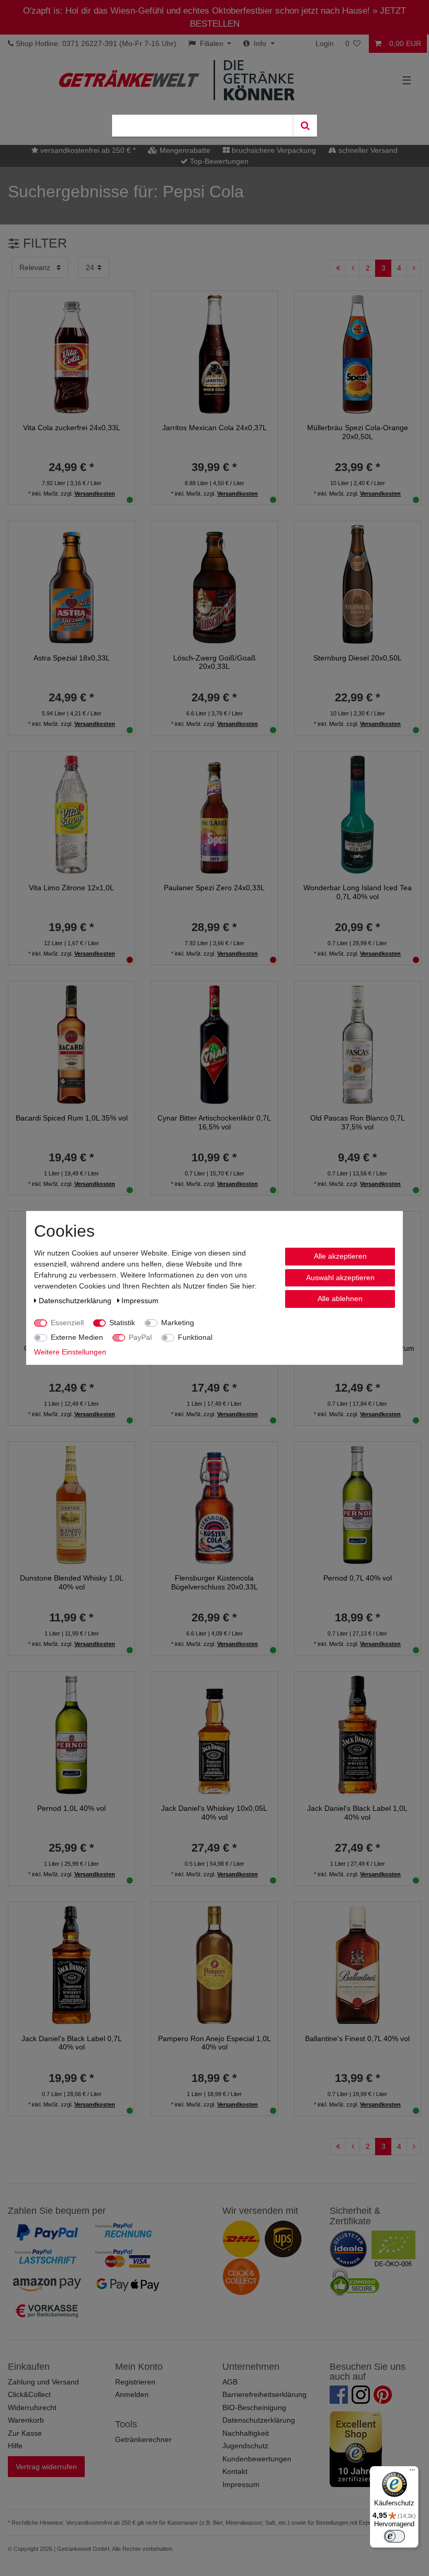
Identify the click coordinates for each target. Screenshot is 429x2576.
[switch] (394, 2536)
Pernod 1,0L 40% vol (71, 1808)
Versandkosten (95, 494)
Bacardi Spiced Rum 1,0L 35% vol (72, 1118)
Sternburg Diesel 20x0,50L (358, 658)
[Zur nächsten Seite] (414, 268)
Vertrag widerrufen (46, 2467)
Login (325, 43)
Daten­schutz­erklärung (76, 1301)
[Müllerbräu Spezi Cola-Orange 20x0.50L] (358, 354)
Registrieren (135, 2382)
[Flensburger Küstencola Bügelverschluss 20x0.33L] (214, 1504)
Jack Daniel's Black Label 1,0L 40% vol (357, 1813)
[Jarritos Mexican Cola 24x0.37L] (214, 354)
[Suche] (305, 126)
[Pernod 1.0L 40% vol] (71, 1734)
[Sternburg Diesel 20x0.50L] (358, 584)
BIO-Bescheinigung (254, 2407)
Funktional (195, 1337)
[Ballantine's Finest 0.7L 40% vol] (358, 1965)
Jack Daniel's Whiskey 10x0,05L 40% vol (214, 1813)
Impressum (241, 2484)
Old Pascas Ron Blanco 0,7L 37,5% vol (358, 1122)
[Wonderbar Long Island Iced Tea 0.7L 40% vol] (358, 814)
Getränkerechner (143, 2439)
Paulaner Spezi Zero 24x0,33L (214, 888)
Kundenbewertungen (257, 2459)
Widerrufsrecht (32, 2407)
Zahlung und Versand (43, 2382)
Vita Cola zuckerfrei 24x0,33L (72, 428)
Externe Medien (77, 1337)
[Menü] (412, 2472)
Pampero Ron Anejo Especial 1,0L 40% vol (214, 2043)
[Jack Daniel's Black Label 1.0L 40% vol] (358, 1734)
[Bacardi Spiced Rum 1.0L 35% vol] (71, 1044)
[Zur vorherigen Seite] (353, 268)
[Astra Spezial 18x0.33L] (71, 584)
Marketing (178, 1323)
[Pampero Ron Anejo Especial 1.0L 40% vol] (214, 1965)
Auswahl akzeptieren (340, 1277)
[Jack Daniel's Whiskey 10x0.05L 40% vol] (214, 1734)
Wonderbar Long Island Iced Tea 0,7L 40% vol (358, 892)
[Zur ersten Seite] (338, 268)
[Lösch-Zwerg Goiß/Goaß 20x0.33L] (214, 584)
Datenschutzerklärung (259, 2420)
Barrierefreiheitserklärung (264, 2394)
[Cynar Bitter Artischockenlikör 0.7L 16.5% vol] (214, 1044)
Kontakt (235, 2471)
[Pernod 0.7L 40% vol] (358, 1504)
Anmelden (132, 2394)
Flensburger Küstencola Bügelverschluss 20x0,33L (214, 1582)
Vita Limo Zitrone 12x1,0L (71, 888)
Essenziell (67, 1323)
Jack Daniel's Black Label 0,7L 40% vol (72, 2043)
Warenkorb (26, 2420)
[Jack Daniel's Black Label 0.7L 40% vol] (71, 1965)
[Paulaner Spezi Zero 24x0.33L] (214, 814)
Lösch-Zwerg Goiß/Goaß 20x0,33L (214, 662)
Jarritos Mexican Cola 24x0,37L (214, 428)
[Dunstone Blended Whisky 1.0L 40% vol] (71, 1504)
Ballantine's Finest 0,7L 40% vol (357, 2039)
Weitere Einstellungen (70, 1352)
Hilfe (15, 2446)
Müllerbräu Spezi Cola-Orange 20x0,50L (358, 432)
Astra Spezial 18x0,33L (72, 658)
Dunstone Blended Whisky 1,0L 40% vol (72, 1582)
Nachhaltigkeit (246, 2433)
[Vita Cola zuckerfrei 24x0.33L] (71, 354)
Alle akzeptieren (340, 1256)
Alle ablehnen (340, 1298)
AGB (230, 2382)
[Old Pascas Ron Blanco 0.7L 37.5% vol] (358, 1044)
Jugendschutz (245, 2446)
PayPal (140, 1337)
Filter (43, 243)
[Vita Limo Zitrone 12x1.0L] (71, 814)
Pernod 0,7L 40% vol (358, 1578)
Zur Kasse (25, 2433)
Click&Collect (29, 2394)
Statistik (122, 1323)
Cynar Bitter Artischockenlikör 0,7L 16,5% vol (214, 1122)
